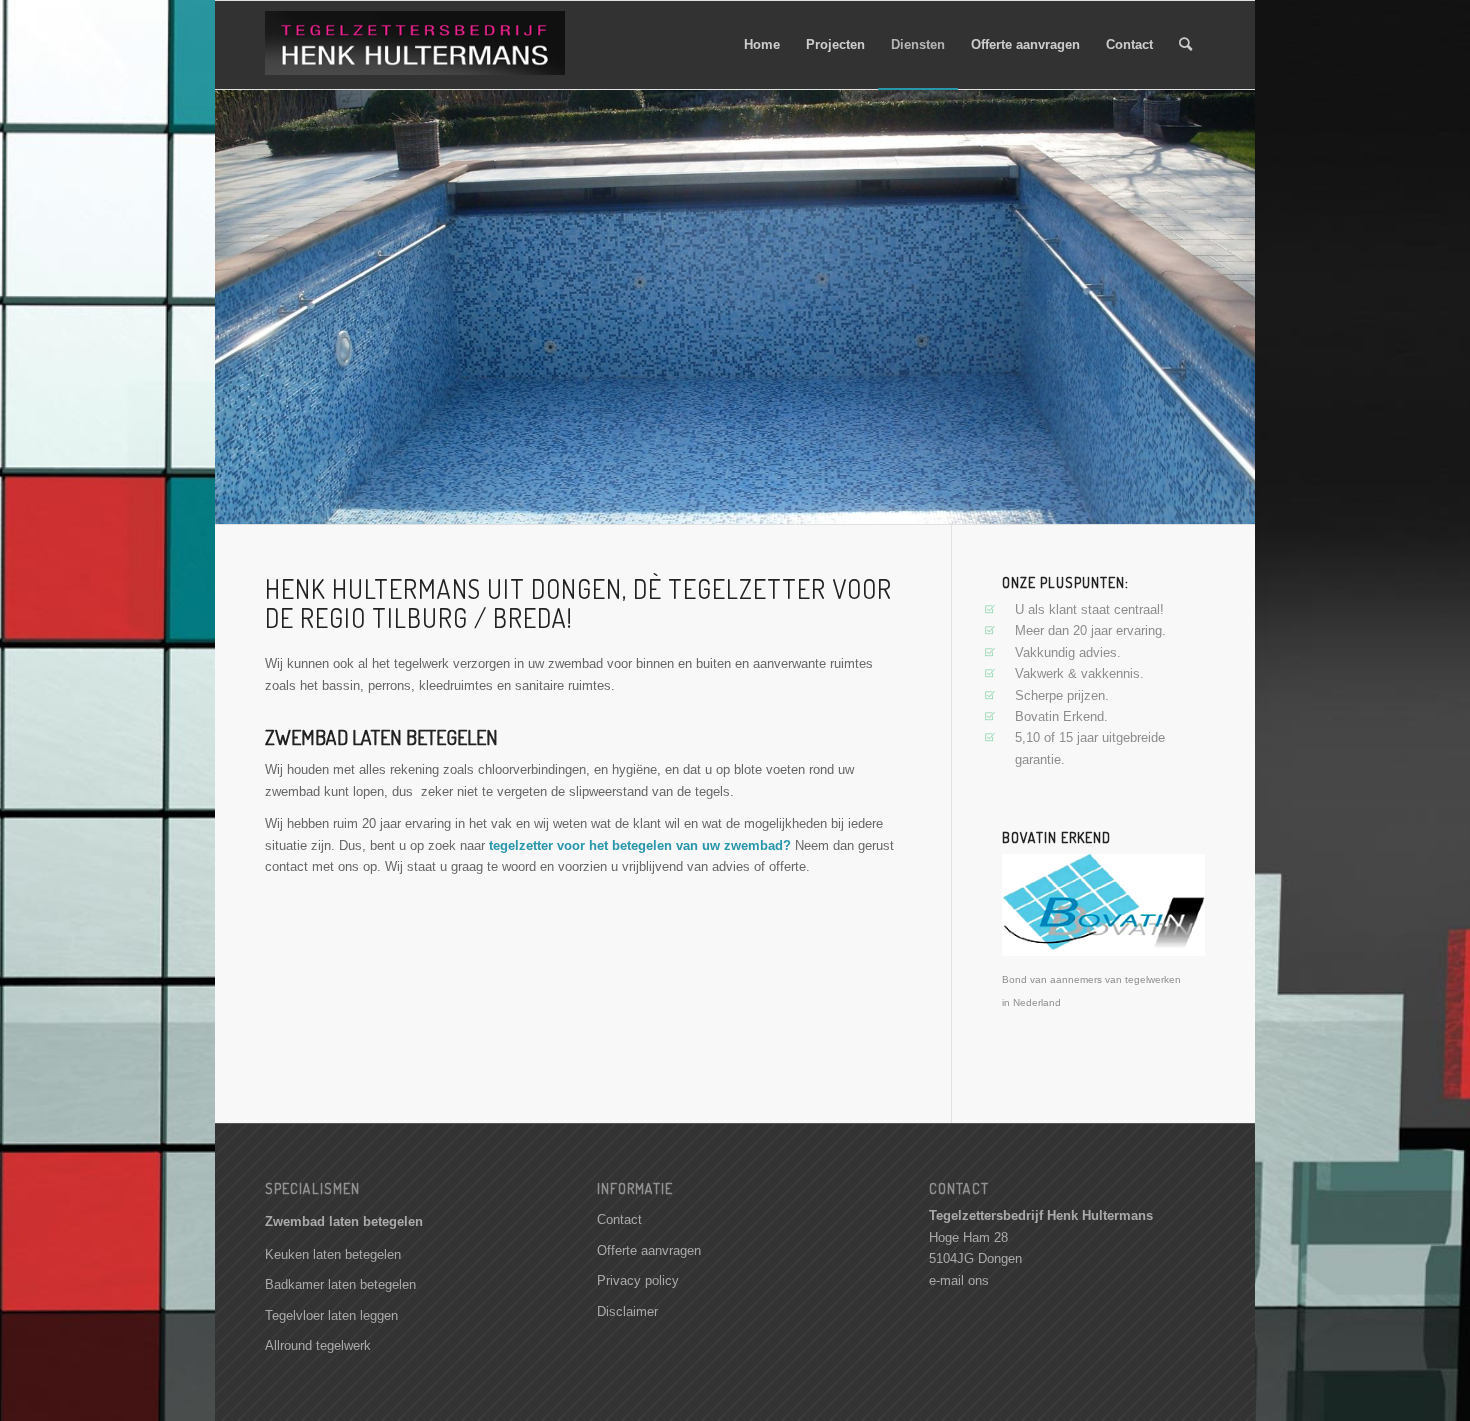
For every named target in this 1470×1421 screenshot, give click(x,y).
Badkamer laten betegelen (340, 1284)
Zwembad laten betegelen (344, 1221)
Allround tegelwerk (318, 1345)
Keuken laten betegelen (333, 1254)
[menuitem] (762, 45)
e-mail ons (959, 1280)
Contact (619, 1219)
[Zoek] (1185, 45)
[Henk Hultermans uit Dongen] (415, 55)
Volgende (1237, 306)
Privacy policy (638, 1280)
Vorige (232, 306)
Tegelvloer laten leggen (331, 1315)
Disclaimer (627, 1311)
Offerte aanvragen (649, 1250)
